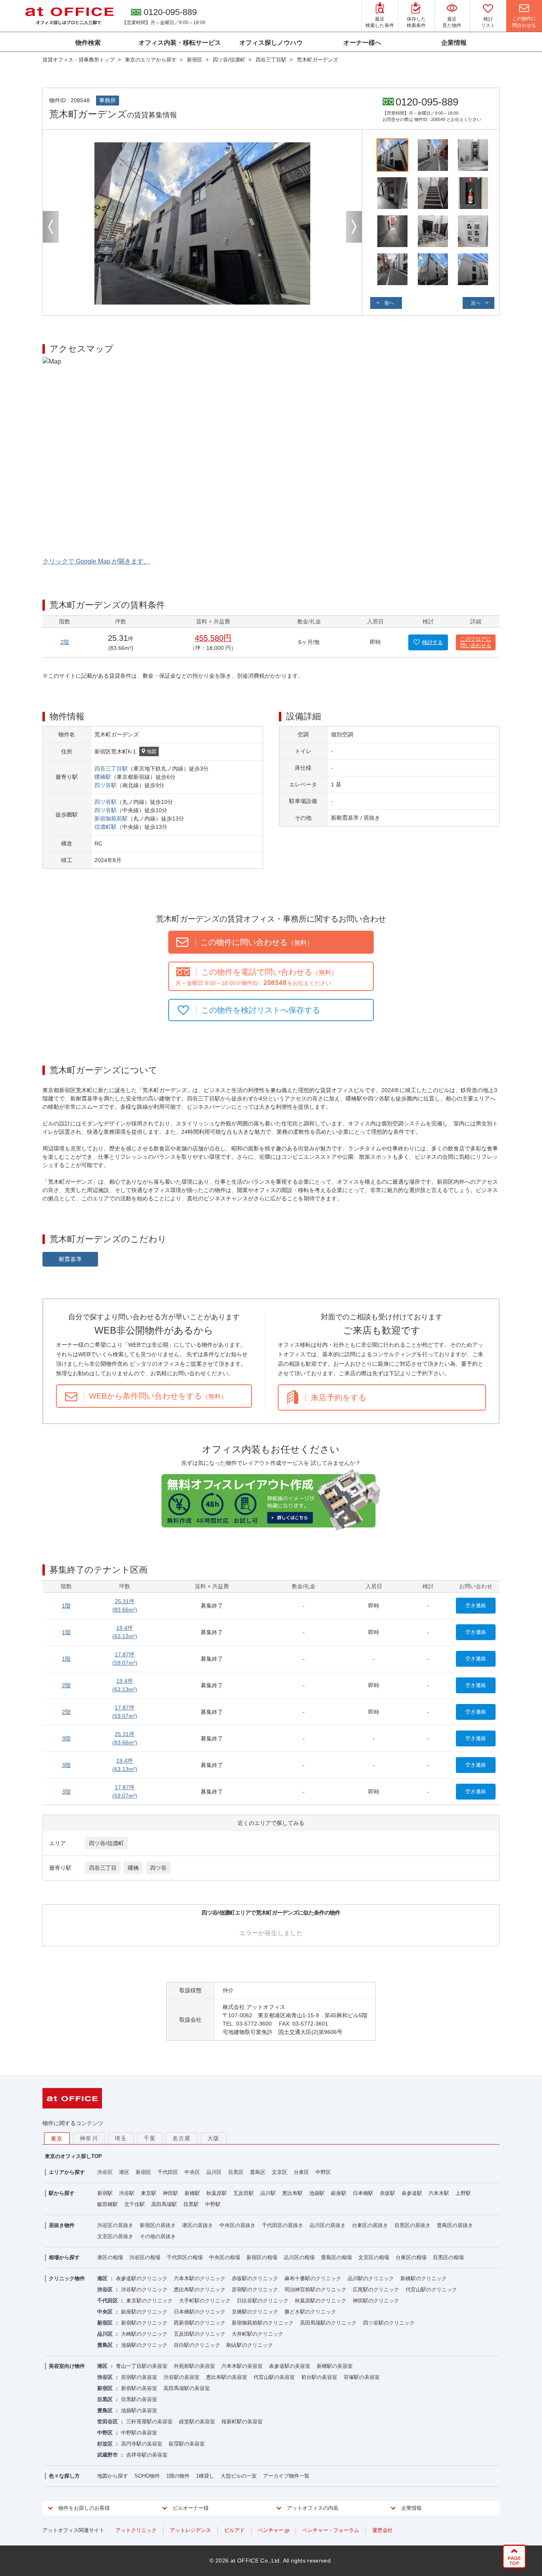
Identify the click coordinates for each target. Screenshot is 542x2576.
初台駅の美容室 (319, 2377)
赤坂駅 (387, 2193)
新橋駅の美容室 (335, 2366)
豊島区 (258, 2172)
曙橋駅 (103, 777)
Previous (51, 227)
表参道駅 (412, 2193)
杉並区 (105, 2444)
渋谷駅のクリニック (144, 2289)
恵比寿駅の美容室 (227, 2377)
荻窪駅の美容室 (187, 2444)
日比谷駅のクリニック (263, 2301)
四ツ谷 (158, 1868)
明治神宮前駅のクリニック (315, 2289)
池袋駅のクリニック (144, 2345)
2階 (65, 642)
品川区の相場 (299, 2257)
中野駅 (213, 2204)
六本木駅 (439, 2193)
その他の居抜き (158, 2236)
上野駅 (463, 2193)
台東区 (301, 2172)
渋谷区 (105, 2172)
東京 (57, 2139)
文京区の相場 (374, 2257)
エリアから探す (67, 2172)
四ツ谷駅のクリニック (389, 2323)
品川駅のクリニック (371, 2278)
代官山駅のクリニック (431, 2289)
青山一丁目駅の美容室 (142, 2366)
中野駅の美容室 (139, 2433)
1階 (66, 1606)
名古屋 (182, 2138)
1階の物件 (178, 2476)
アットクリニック (136, 2530)
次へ (476, 303)
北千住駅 (135, 2204)
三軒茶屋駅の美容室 (149, 2422)
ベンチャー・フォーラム (331, 2530)
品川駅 (268, 2193)
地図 (152, 751)
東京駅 (149, 2193)
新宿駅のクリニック (144, 2323)
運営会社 (382, 2530)
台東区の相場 (411, 2257)
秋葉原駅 (217, 2193)
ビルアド (234, 2530)
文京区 (280, 2172)
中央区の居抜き (237, 2225)
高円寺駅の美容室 (142, 2444)
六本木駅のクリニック (200, 2278)
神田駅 (170, 2193)
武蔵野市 (108, 2455)
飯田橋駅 (108, 2204)
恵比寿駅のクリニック (200, 2289)
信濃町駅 (106, 827)
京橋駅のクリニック (255, 2312)
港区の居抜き (198, 2225)
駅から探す (62, 2193)
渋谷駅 (127, 2193)
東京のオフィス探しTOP (73, 2156)
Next (354, 227)
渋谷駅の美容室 (182, 2377)
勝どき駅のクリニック (310, 2312)
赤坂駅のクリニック (255, 2278)
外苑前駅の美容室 (194, 2366)
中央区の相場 (225, 2257)
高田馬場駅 (164, 2204)
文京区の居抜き (115, 2236)
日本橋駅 (363, 2193)
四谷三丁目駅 (111, 769)
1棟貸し (205, 2476)
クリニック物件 (67, 2278)
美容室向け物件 (67, 2366)
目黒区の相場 (448, 2257)
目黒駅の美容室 (139, 2399)
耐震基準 (70, 1259)
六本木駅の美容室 (242, 2366)
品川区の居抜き (328, 2225)
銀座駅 (339, 2193)
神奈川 (89, 2138)
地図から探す (113, 2476)
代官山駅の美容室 (274, 2377)
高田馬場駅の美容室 (187, 2388)
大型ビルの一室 (239, 2476)
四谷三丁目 (103, 1868)
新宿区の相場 (262, 2257)
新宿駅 (105, 2193)
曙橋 (133, 1868)
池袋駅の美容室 (139, 2410)
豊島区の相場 (336, 2257)
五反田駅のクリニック (200, 2334)
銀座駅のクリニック (144, 2312)
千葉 (150, 2138)
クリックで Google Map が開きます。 (96, 561)
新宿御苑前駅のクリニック (263, 2323)
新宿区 (143, 2172)
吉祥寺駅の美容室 (147, 2455)
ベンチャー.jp (274, 2530)
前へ (389, 303)
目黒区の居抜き (412, 2225)
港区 (124, 2172)
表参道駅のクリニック (142, 2278)
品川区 (214, 2172)
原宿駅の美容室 (139, 2377)
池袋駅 (317, 2193)
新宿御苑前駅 (111, 818)
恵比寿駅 (292, 2193)
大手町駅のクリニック (205, 2301)
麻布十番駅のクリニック (313, 2278)
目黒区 (236, 2172)
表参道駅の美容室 (290, 2366)
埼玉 (121, 2138)
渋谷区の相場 (145, 2257)
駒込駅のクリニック (250, 2345)
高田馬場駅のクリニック (328, 2323)
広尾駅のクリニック (376, 2289)
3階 (66, 1738)
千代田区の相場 (185, 2257)
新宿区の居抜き (158, 2225)
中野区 (323, 2172)
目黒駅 (191, 2204)
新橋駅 (192, 2193)
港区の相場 (110, 2257)
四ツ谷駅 (106, 785)
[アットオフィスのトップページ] (69, 16)
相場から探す (64, 2257)
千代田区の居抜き (283, 2225)
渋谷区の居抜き (115, 2225)
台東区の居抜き (370, 2225)
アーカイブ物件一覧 (286, 2476)
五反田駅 (244, 2193)
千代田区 (168, 2172)
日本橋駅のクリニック (200, 2312)
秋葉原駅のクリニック (321, 2301)
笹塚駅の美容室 (362, 2377)
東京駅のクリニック (149, 2301)
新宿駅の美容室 (139, 2388)
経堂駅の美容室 (197, 2422)
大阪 (214, 2138)
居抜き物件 (62, 2225)
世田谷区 (108, 2422)
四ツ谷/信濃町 (106, 1843)
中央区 (192, 2172)
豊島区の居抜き (455, 2225)
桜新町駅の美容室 (242, 2422)
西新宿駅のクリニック (200, 2323)
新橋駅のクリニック (424, 2278)
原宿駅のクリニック (255, 2289)
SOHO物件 (147, 2476)
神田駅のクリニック (376, 2301)
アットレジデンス (190, 2530)
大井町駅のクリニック (258, 2334)
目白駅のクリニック (197, 2345)
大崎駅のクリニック (144, 2334)
